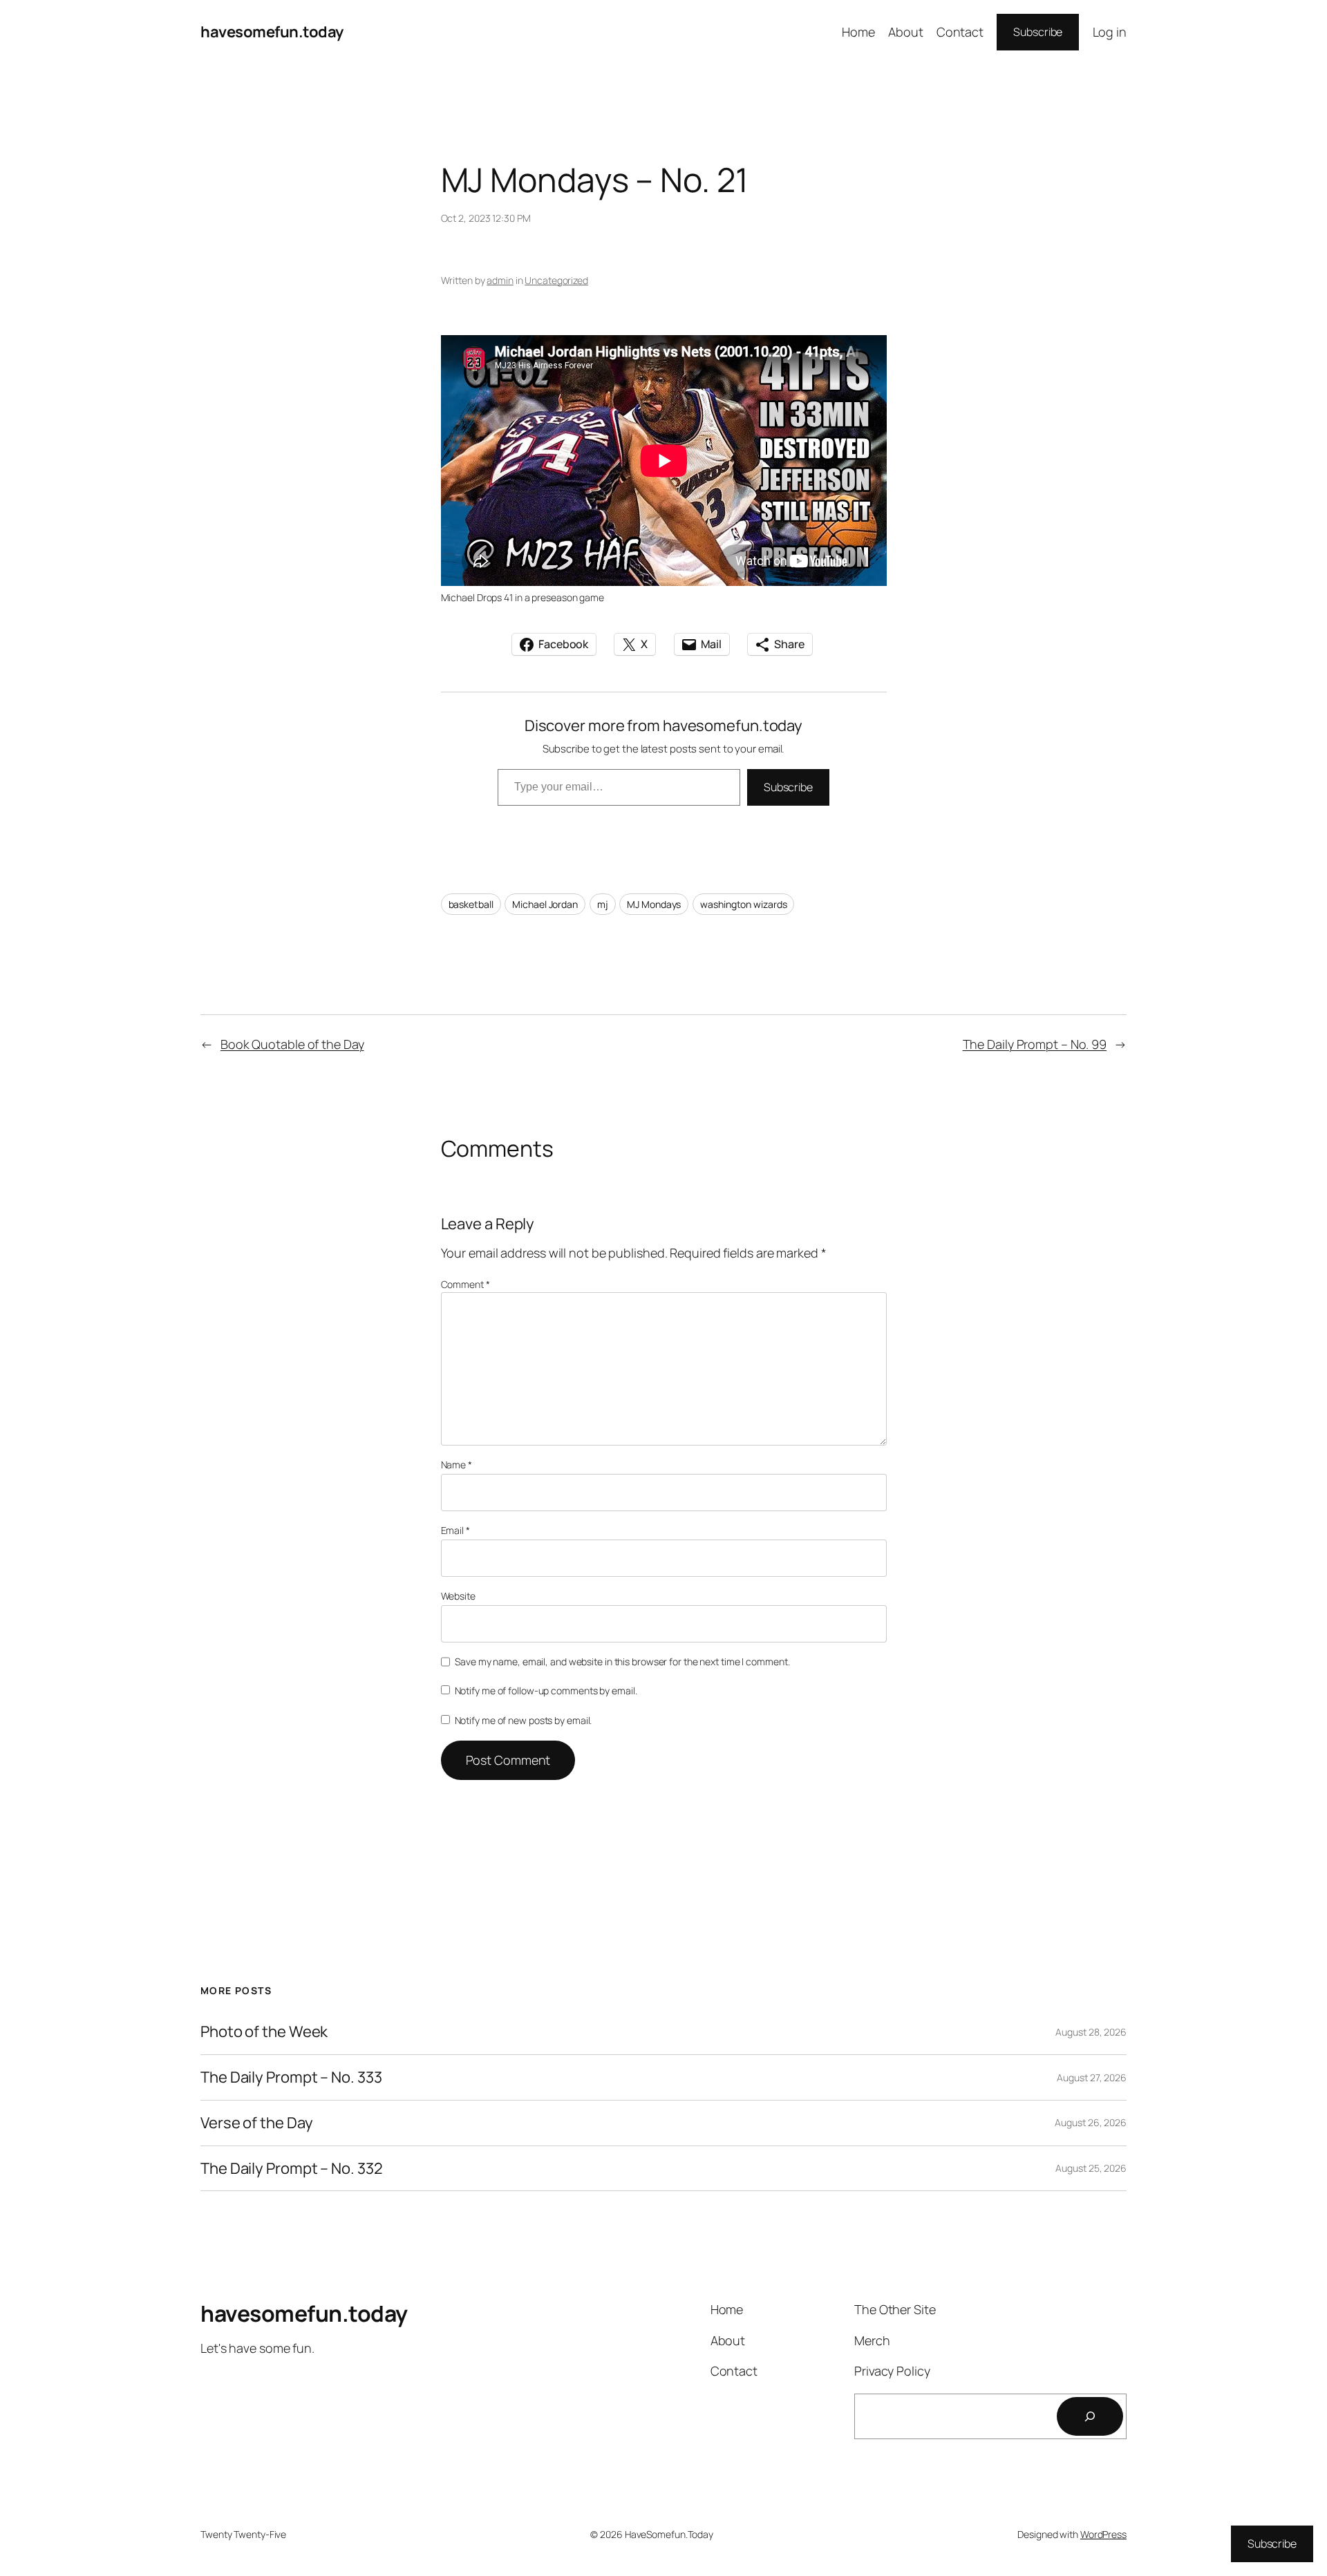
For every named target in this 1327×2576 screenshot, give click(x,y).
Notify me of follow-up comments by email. (546, 1690)
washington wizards (743, 904)
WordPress (1103, 2534)
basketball (471, 904)
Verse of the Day (256, 2123)
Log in (1110, 32)
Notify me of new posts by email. (524, 1720)
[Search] (1090, 2416)
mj (603, 904)
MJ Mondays (654, 904)
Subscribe (1038, 32)
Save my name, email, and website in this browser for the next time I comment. (622, 1661)
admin (500, 280)
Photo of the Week (264, 2032)
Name (457, 1465)
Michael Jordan (545, 904)
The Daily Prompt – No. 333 (291, 2077)
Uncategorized (556, 280)
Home (858, 32)
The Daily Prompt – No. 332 (291, 2169)
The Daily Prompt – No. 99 (1035, 1044)
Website (458, 1596)
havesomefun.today (272, 32)
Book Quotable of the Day (292, 1044)
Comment (465, 1284)
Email (455, 1530)
